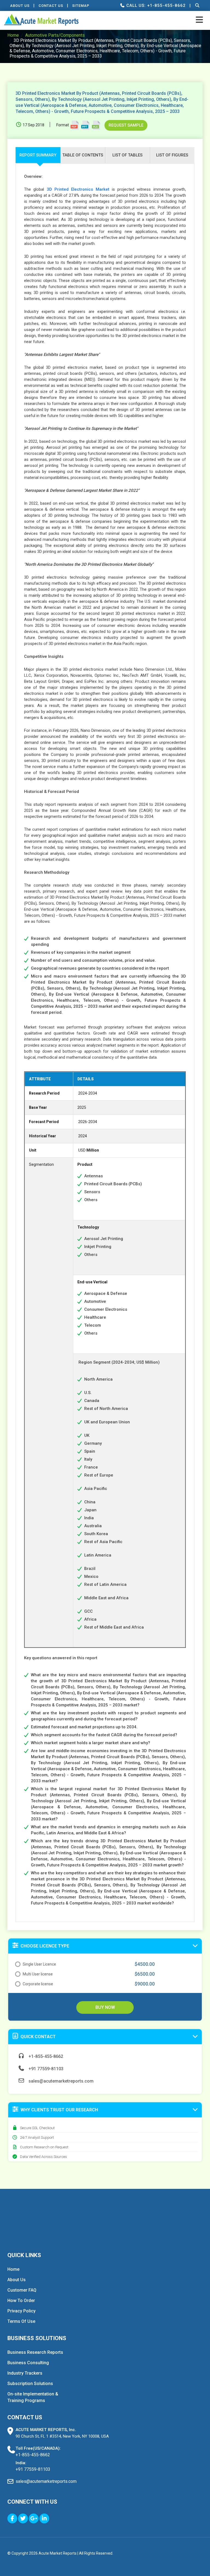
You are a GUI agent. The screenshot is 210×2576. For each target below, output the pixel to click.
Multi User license (38, 1974)
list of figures (172, 155)
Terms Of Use (21, 2321)
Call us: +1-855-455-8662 (155, 5)
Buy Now (105, 2007)
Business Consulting (28, 2363)
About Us (20, 6)
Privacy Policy (21, 2311)
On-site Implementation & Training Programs (33, 2397)
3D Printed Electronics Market (78, 189)
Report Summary (38, 155)
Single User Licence (39, 1964)
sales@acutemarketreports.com (60, 2081)
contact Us (51, 6)
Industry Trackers (25, 2373)
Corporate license (38, 1984)
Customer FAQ (22, 2290)
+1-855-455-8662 (45, 2056)
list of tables (127, 155)
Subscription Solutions (30, 2384)
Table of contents (83, 155)
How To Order (21, 2301)
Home (13, 35)
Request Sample (126, 125)
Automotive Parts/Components (55, 35)
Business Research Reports (35, 2352)
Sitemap (81, 6)
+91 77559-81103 (45, 2069)
